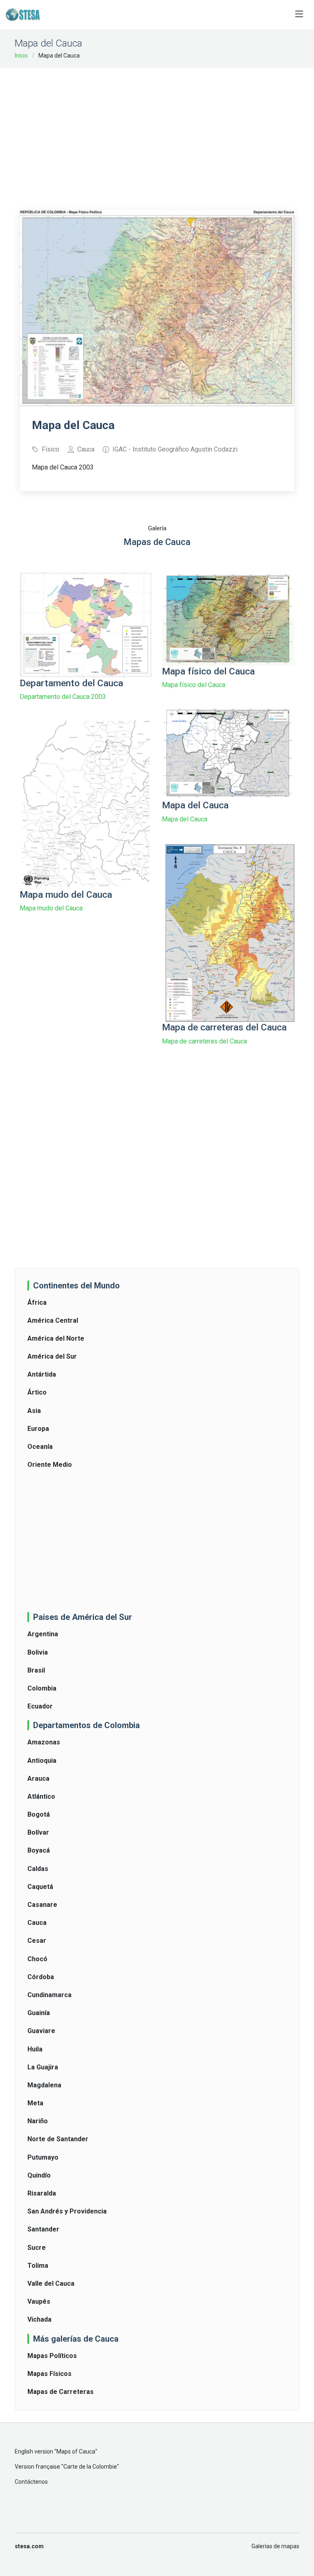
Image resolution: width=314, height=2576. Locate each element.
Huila (35, 2049)
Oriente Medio (50, 1465)
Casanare (42, 1905)
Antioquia (42, 1761)
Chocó (37, 1959)
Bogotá (39, 1814)
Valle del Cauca (51, 2283)
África (37, 1302)
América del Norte (56, 1338)
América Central (53, 1320)
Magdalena (44, 2085)
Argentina (43, 1634)
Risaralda (42, 2193)
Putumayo (43, 2157)
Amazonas (44, 1742)
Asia (34, 1411)
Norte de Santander (58, 2139)
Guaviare (41, 2031)
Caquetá (40, 1887)
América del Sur (52, 1356)
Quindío (39, 2175)
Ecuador (40, 1706)
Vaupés (39, 2301)
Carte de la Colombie (90, 2467)
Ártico (37, 1392)
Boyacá (39, 1850)
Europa (38, 1429)
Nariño (38, 2121)
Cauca (37, 1923)
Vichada (39, 2319)
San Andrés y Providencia (67, 2211)
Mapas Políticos (52, 2356)
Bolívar (38, 1832)
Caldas (38, 1869)
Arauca (38, 1779)
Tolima (38, 2266)
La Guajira (43, 2067)
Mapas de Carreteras (61, 2392)
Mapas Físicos (49, 2374)
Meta (35, 2103)
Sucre (37, 2248)
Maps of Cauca (76, 2451)
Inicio (21, 56)
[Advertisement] (167, 133)
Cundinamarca (49, 1995)
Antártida (42, 1374)
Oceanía (40, 1447)
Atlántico (41, 1796)
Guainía (39, 2013)
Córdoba (41, 1977)
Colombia (42, 1688)
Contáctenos (31, 2482)
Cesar (37, 1941)
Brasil (36, 1670)
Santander (43, 2229)
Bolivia (38, 1652)
